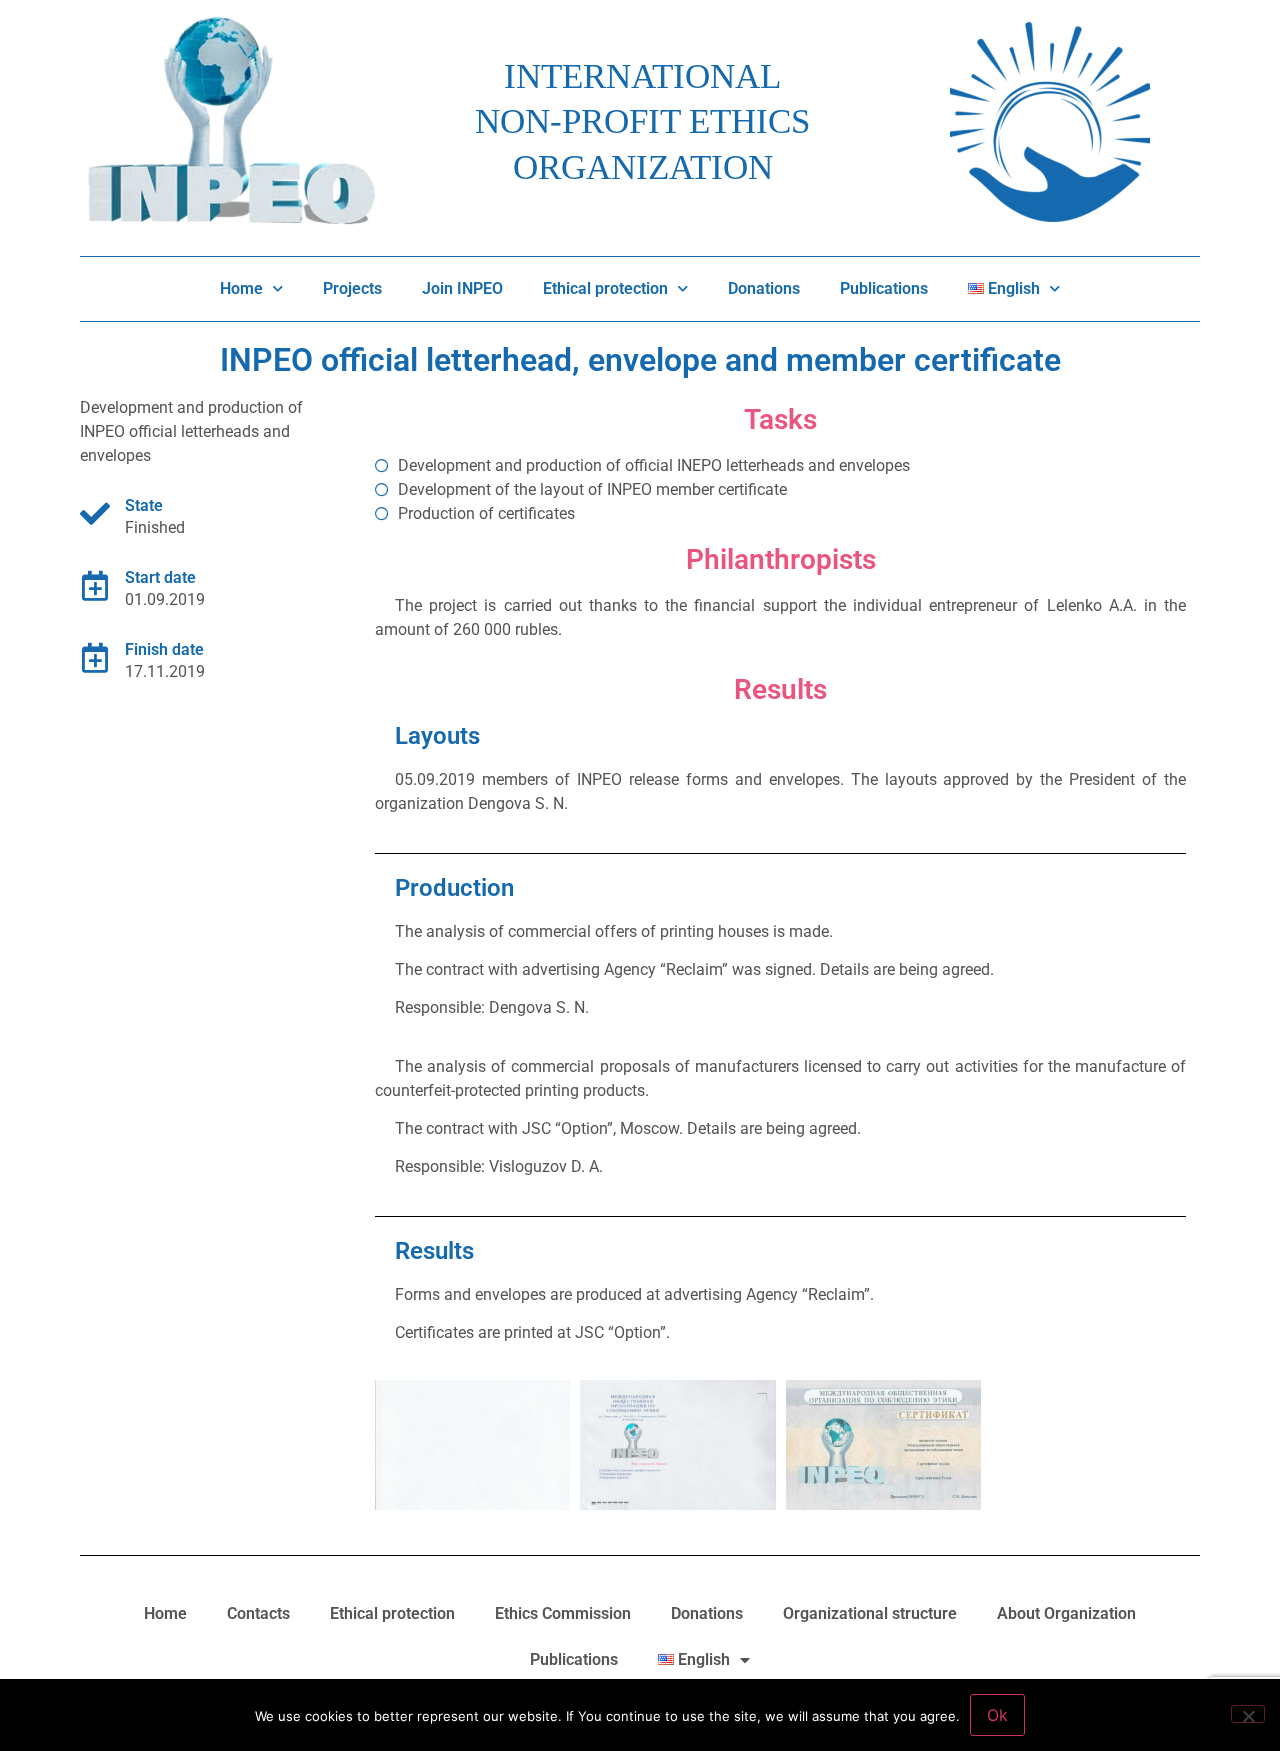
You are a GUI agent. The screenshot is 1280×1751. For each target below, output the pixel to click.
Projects (352, 288)
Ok (997, 1715)
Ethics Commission (563, 1613)
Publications (884, 288)
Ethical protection (605, 288)
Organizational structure (870, 1613)
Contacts (258, 1613)
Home (241, 288)
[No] (1248, 1714)
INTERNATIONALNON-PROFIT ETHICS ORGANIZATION (642, 122)
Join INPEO (462, 288)
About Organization (1066, 1613)
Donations (764, 288)
